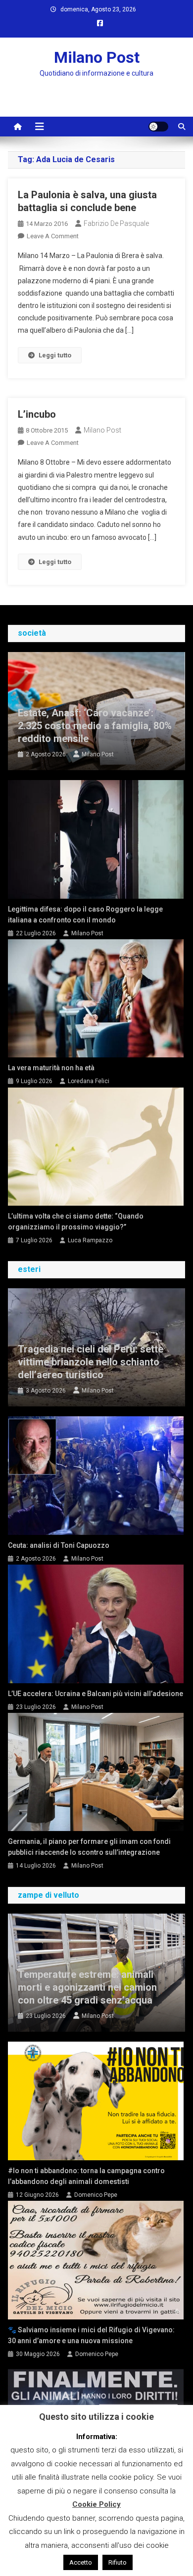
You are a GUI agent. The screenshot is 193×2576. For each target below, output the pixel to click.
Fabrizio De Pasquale (116, 223)
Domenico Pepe (96, 2195)
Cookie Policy (96, 2504)
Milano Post (97, 57)
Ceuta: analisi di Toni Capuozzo (59, 1545)
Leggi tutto (55, 355)
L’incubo (37, 414)
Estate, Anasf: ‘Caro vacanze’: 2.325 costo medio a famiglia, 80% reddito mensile (95, 726)
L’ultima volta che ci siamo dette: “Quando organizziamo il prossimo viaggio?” (76, 1222)
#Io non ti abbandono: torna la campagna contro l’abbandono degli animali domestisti (86, 2176)
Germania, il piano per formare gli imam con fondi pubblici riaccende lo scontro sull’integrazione (89, 1847)
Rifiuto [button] (118, 2562)
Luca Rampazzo (90, 1240)
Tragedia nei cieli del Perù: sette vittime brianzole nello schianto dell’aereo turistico (91, 1362)
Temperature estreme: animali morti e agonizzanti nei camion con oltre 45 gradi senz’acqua (87, 1987)
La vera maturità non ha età (51, 1068)
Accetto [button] (81, 2562)
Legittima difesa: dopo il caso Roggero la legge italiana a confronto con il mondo (85, 915)
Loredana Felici (89, 1081)
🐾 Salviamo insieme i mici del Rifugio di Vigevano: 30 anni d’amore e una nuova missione (91, 2335)
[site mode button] (158, 127)
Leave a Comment (53, 236)
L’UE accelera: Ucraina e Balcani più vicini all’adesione (96, 1694)
